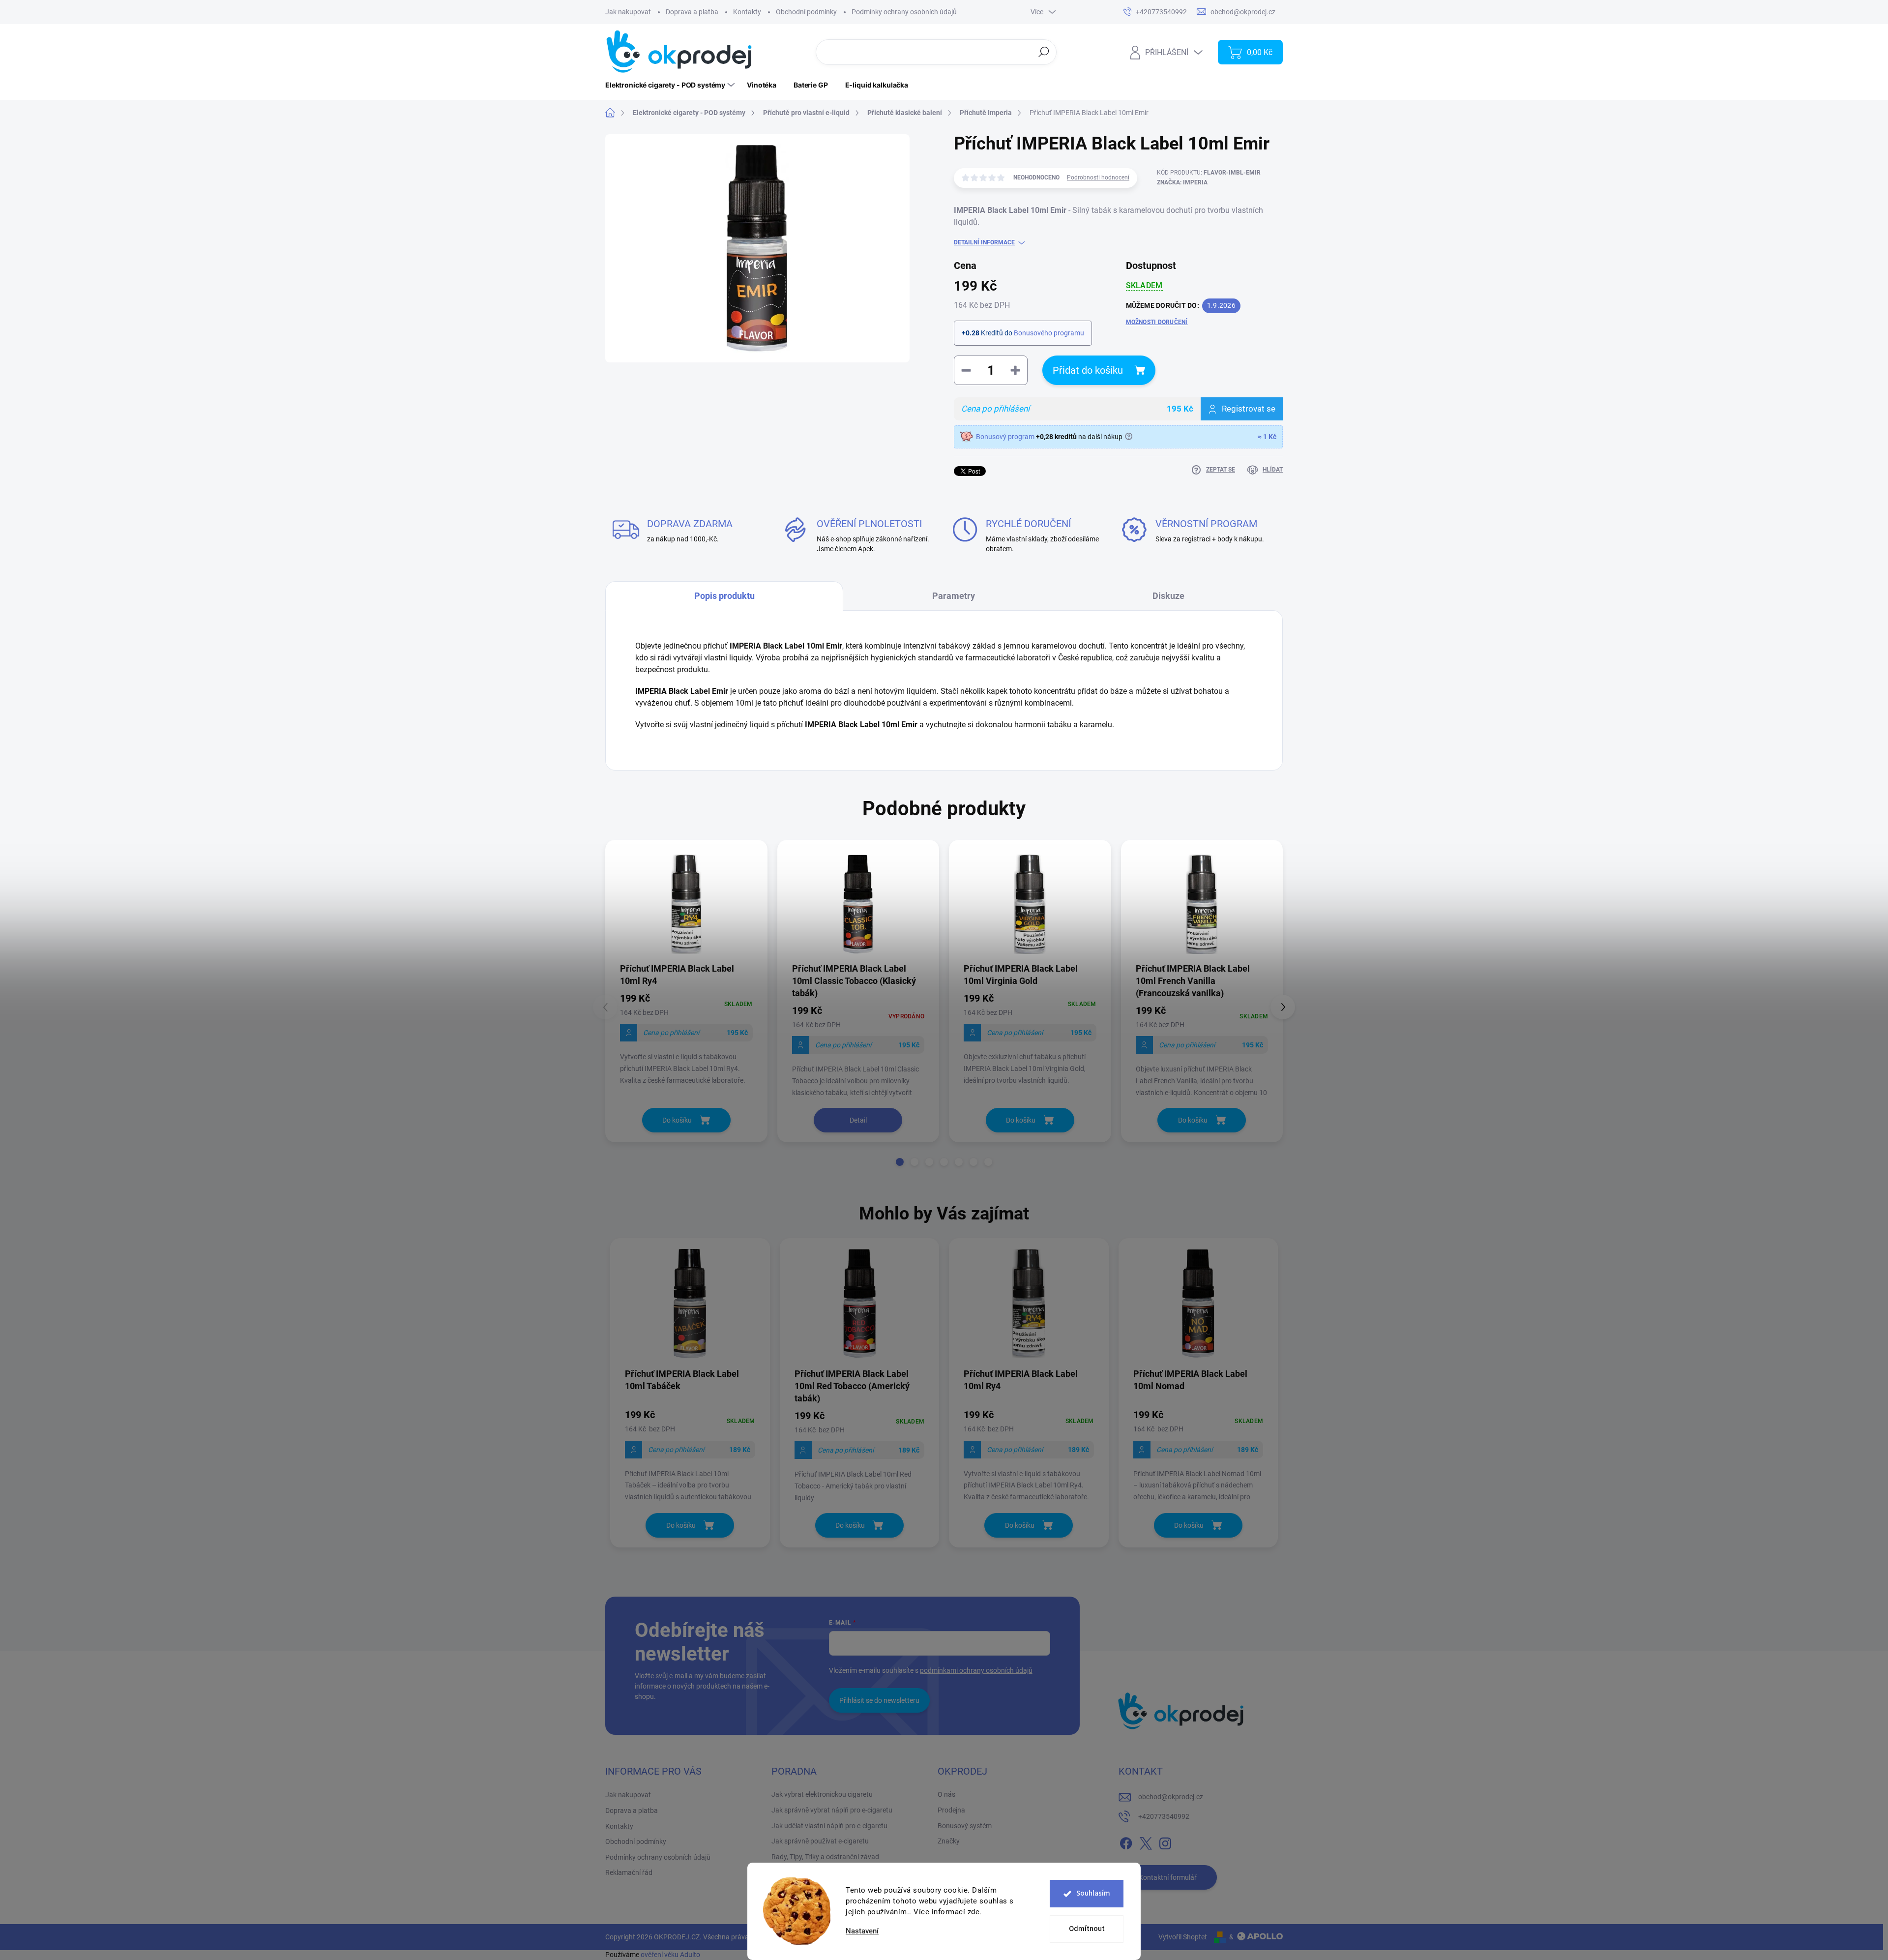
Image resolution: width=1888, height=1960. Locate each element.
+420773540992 (1164, 1816)
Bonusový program (1005, 437)
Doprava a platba (692, 12)
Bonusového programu (1049, 333)
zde (974, 1912)
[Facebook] (1126, 1841)
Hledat (1044, 52)
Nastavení (862, 1931)
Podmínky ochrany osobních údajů (904, 12)
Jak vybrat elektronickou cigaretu (822, 1794)
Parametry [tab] (954, 596)
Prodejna (951, 1810)
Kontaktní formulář (1168, 1877)
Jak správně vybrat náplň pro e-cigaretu (832, 1810)
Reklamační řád (629, 1872)
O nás (946, 1794)
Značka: (1182, 182)
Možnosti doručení (1157, 322)
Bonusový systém (965, 1826)
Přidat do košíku (1088, 370)
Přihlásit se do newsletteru (879, 1700)
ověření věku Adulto (670, 1955)
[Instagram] (1165, 1841)
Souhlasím (1093, 1893)
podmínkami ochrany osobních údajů (976, 1670)
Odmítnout (1087, 1929)
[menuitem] (671, 85)
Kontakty (747, 12)
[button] (900, 1162)
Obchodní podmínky (806, 12)
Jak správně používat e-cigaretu (820, 1841)
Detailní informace (984, 242)
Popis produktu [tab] (724, 596)
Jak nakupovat (628, 12)
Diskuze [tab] (1168, 596)
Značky (949, 1841)
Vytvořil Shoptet (1183, 1937)
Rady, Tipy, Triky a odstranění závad (825, 1857)
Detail (858, 1120)
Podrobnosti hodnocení (1098, 178)
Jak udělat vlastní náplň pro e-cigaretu (829, 1826)
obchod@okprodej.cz (1171, 1797)
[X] (1146, 1841)
